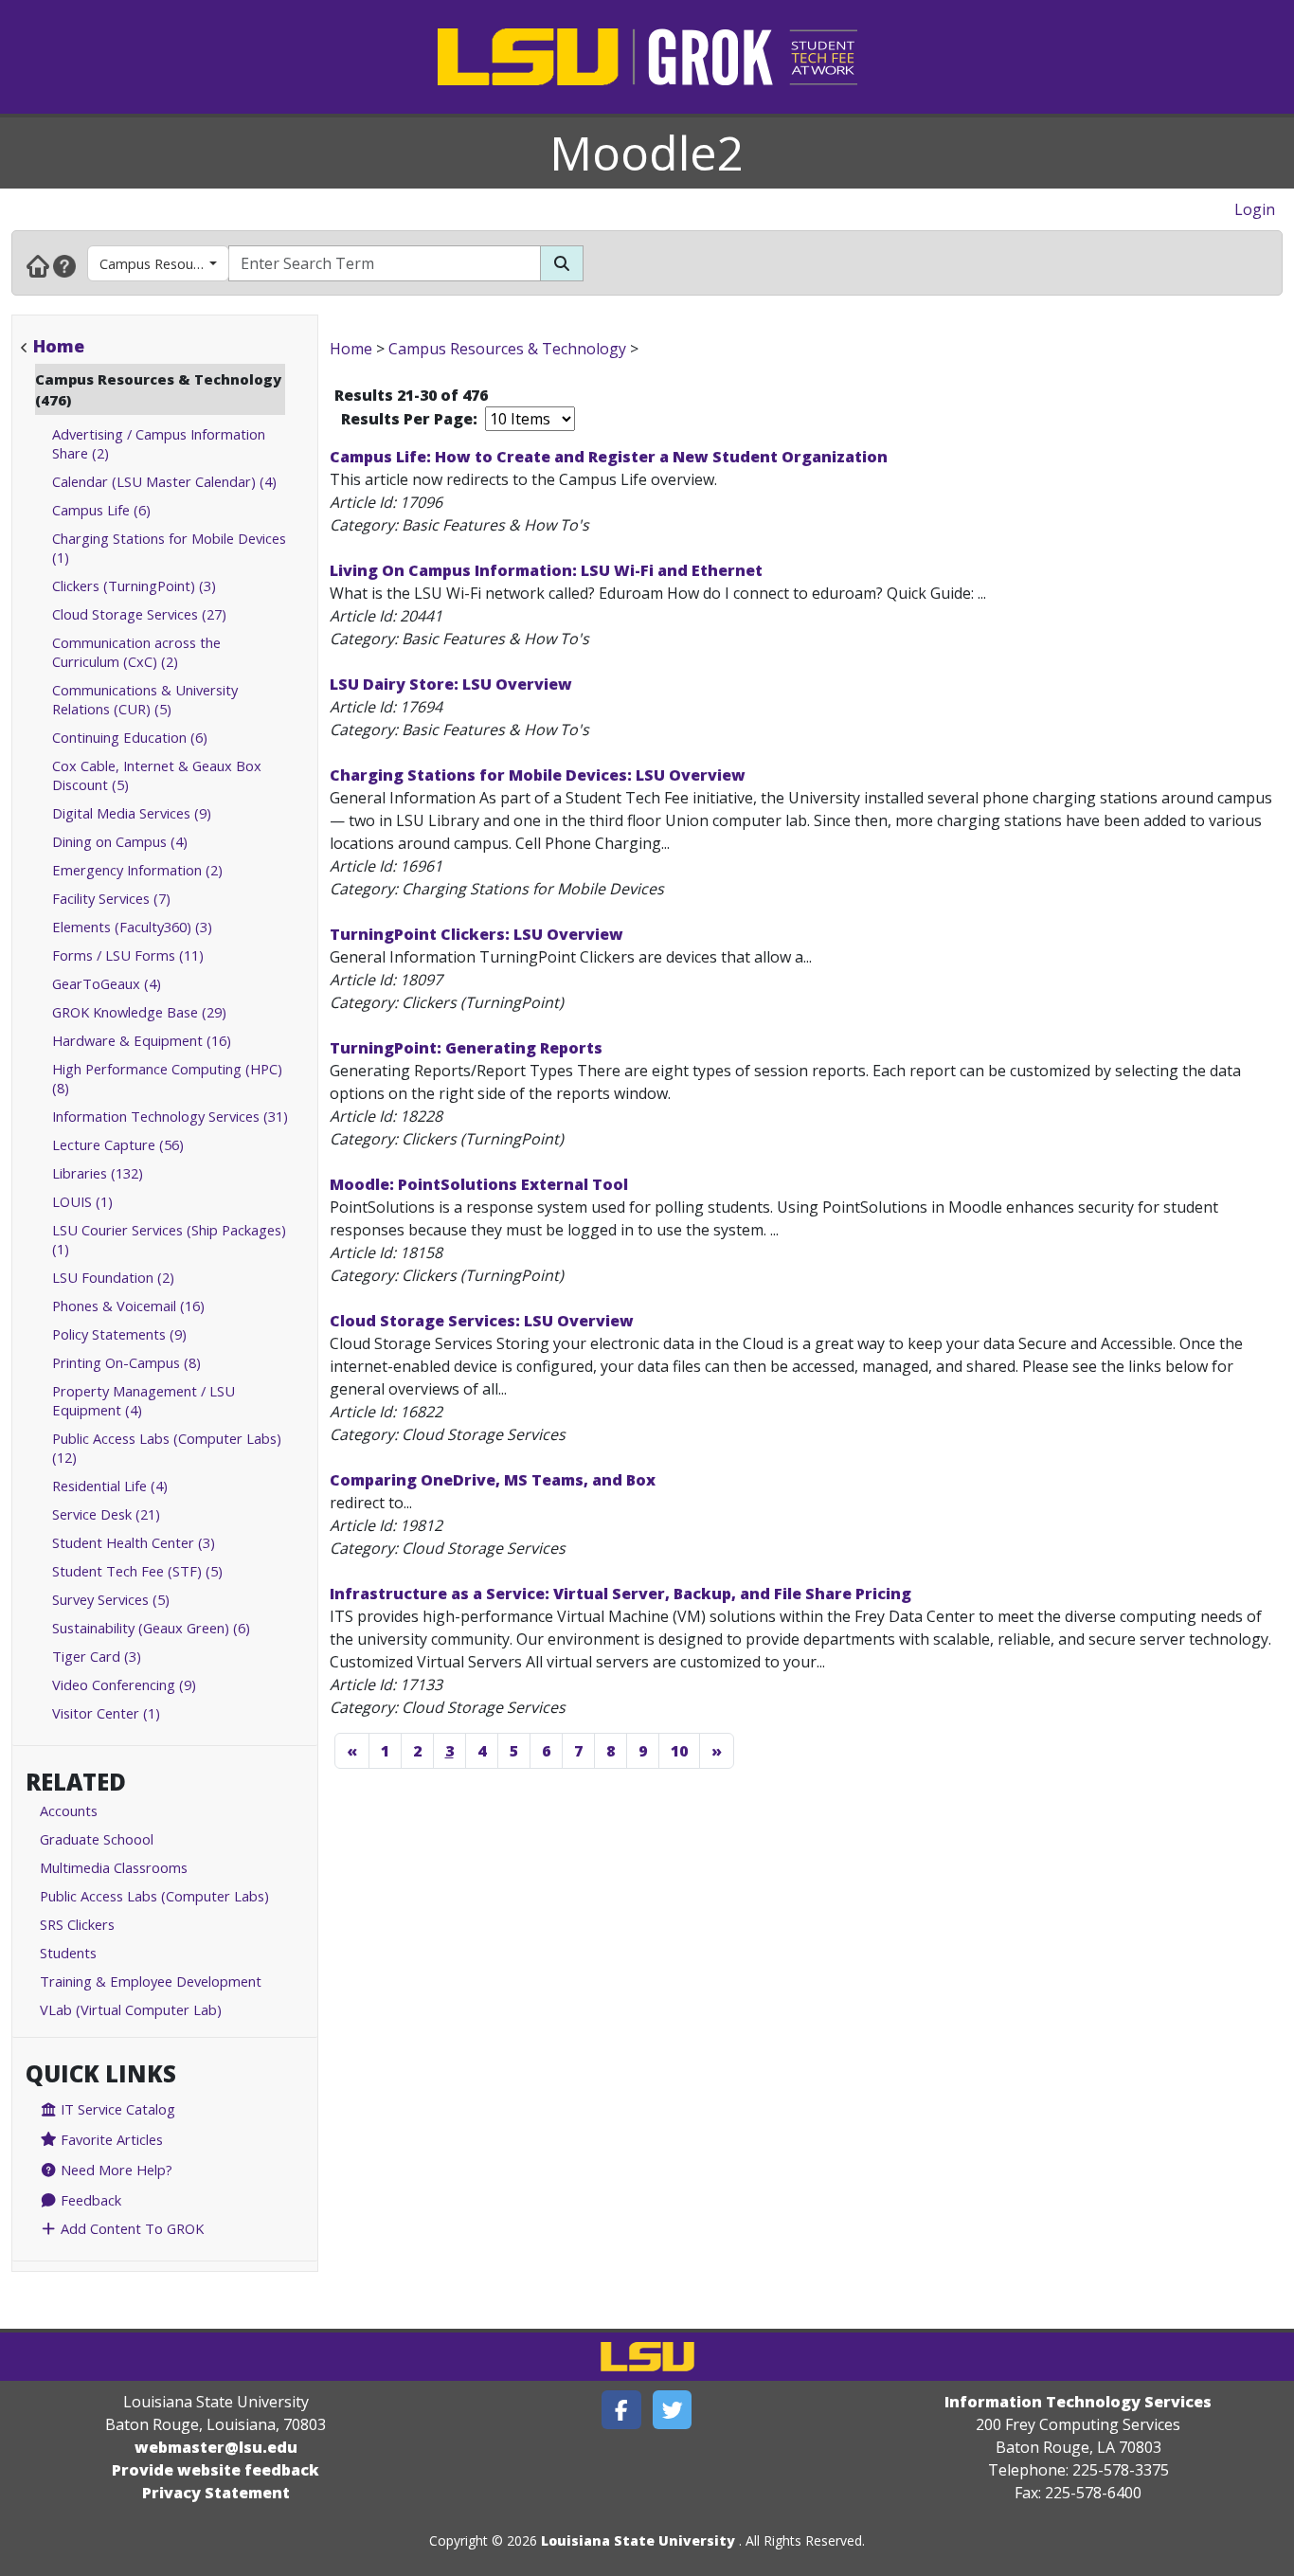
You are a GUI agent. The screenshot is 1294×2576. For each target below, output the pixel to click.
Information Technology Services (1078, 2402)
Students (68, 1953)
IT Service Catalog (116, 2109)
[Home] (38, 265)
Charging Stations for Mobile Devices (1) (169, 548)
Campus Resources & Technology (164, 263)
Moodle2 (647, 153)
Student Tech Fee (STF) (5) (137, 1571)
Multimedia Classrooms (114, 1867)
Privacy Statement (216, 2493)
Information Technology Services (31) (170, 1116)
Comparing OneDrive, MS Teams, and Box (493, 1480)
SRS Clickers (77, 1924)
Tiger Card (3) (97, 1656)
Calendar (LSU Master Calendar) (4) (164, 481)
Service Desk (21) (106, 1514)
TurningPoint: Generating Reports (466, 1048)
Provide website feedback (216, 2470)
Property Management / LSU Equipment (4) (144, 1400)
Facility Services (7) (111, 898)
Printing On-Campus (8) (126, 1362)
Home (59, 346)
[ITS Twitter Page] (673, 2410)
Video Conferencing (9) (124, 1684)
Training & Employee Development (151, 1981)
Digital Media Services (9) (132, 813)
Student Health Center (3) (134, 1542)
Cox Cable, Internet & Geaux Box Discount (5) (157, 775)
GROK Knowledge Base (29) (139, 1012)
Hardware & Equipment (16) (142, 1040)
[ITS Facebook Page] (621, 2410)
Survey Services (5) (111, 1599)
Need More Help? (115, 2170)
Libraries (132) (98, 1173)
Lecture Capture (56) (118, 1144)
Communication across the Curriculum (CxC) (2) (136, 652)
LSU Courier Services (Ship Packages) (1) (169, 1239)
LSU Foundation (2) (113, 1277)
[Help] (64, 265)
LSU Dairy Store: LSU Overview (451, 684)
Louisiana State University (638, 2540)
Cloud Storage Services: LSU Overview (482, 1321)
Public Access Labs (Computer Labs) (154, 1896)
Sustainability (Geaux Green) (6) (151, 1628)
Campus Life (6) (101, 510)
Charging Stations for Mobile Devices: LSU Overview (538, 775)
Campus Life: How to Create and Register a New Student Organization (609, 457)
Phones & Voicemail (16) (128, 1306)
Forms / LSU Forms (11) (128, 955)
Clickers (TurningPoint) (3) (134, 585)
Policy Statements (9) (119, 1334)
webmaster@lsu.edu (216, 2447)
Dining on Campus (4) (120, 841)
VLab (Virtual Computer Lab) (131, 2009)
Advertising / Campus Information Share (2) (159, 443)
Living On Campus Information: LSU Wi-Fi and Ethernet (546, 570)
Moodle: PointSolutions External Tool (479, 1184)
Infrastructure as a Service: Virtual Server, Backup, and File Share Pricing (620, 1594)
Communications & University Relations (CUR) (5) (145, 699)
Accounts (69, 1810)
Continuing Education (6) (130, 737)
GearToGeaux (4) (107, 983)
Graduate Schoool (97, 1839)
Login (1255, 209)
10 (679, 1751)
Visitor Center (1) (106, 1713)
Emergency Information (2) (137, 870)
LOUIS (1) (82, 1201)
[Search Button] (562, 263)
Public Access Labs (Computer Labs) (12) (167, 1448)
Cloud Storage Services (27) (139, 614)
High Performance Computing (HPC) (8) (167, 1078)
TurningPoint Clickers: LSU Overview (476, 934)
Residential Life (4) (110, 1486)
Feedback (89, 2200)
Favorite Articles (110, 2139)
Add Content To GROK (130, 2228)
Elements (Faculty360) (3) (132, 927)
